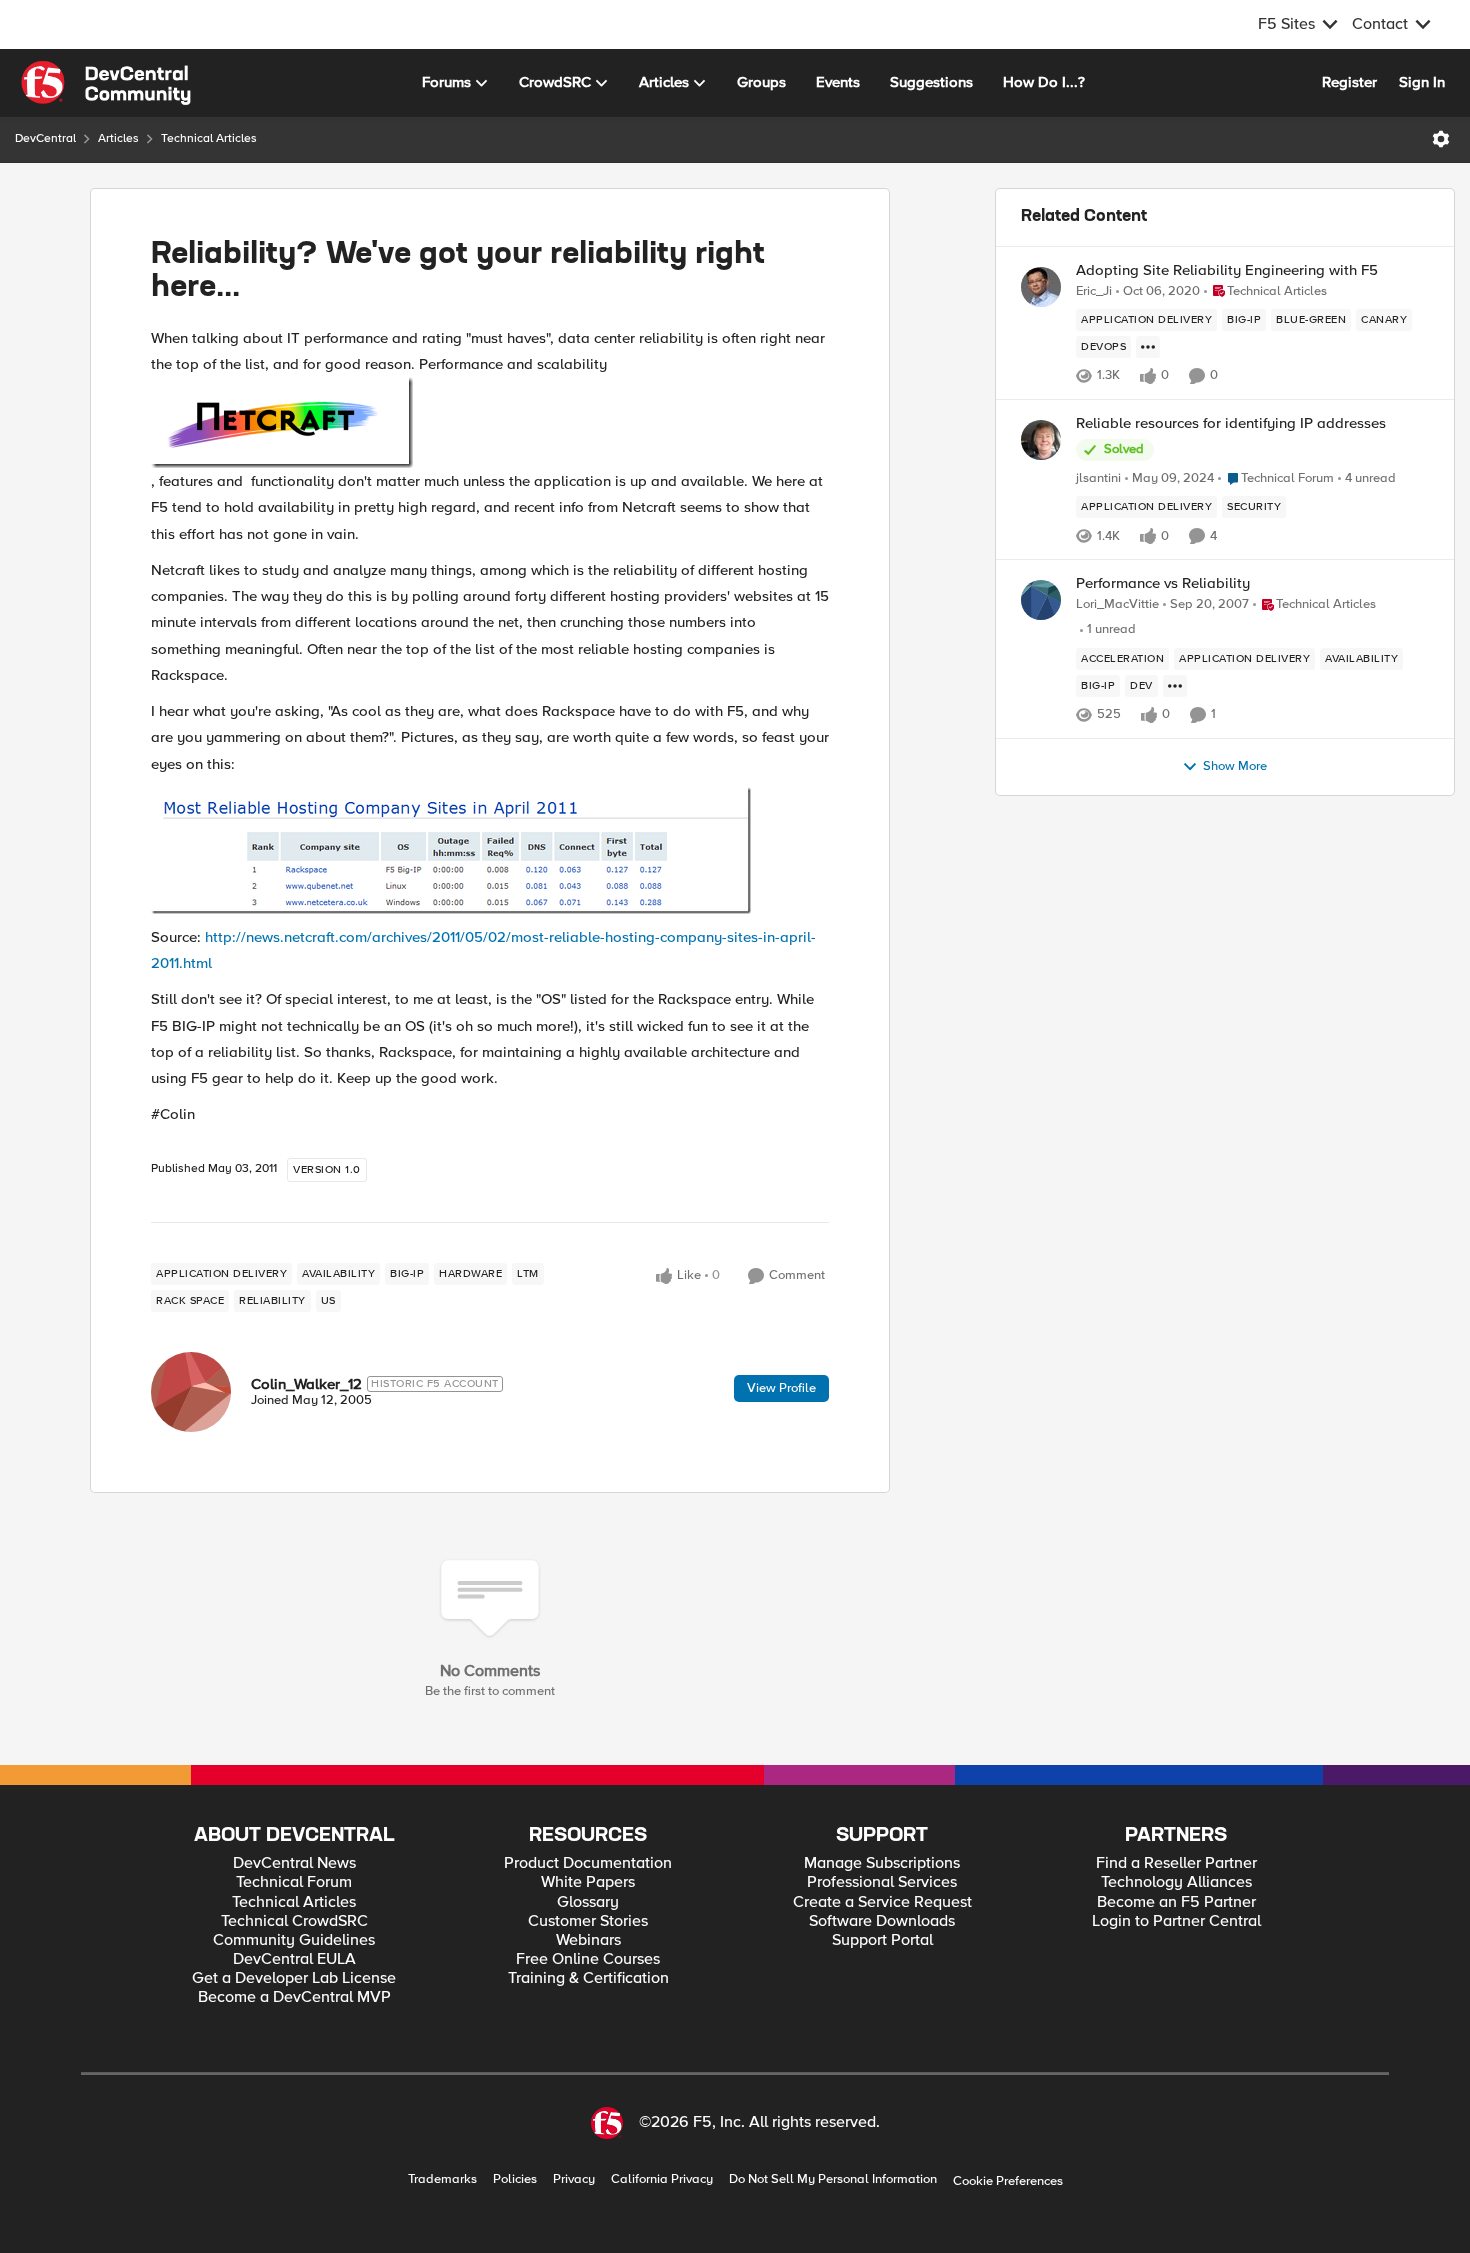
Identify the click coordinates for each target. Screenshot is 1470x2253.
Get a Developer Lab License (294, 1978)
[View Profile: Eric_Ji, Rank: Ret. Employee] (1041, 287)
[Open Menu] (1441, 139)
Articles (118, 138)
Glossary (588, 1902)
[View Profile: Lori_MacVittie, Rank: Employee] (1041, 600)
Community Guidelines (294, 1940)
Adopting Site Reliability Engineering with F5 (1227, 270)
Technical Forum (294, 1882)
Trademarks (442, 2179)
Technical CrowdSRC (294, 1921)
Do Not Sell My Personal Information (833, 2179)
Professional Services (882, 1882)
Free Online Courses (588, 1959)
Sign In (1422, 82)
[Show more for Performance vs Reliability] (1175, 686)
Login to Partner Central (1176, 1921)
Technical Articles (209, 138)
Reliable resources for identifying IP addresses (1231, 423)
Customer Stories (588, 1921)
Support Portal (882, 1940)
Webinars (588, 1940)
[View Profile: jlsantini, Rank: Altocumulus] (1041, 440)
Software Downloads (882, 1921)
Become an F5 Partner (1176, 1902)
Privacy (574, 2179)
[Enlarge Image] (490, 422)
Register (1349, 82)
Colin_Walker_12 (306, 1384)
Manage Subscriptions (882, 1863)
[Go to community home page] (106, 83)
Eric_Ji (1094, 291)
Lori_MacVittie (1117, 604)
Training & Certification (588, 1978)
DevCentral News (294, 1863)
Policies (515, 2179)
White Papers (588, 1882)
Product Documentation (588, 1863)
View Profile (781, 1388)
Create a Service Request (882, 1902)
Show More (1235, 766)
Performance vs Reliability (1163, 583)
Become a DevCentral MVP (294, 1997)
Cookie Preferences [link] (1008, 2181)
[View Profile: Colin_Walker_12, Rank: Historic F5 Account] (191, 1392)
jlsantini (1098, 478)
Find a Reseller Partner (1176, 1863)
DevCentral (45, 138)
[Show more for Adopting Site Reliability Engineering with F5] (1148, 347)
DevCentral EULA (294, 1959)
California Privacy (662, 2179)
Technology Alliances (1176, 1882)
